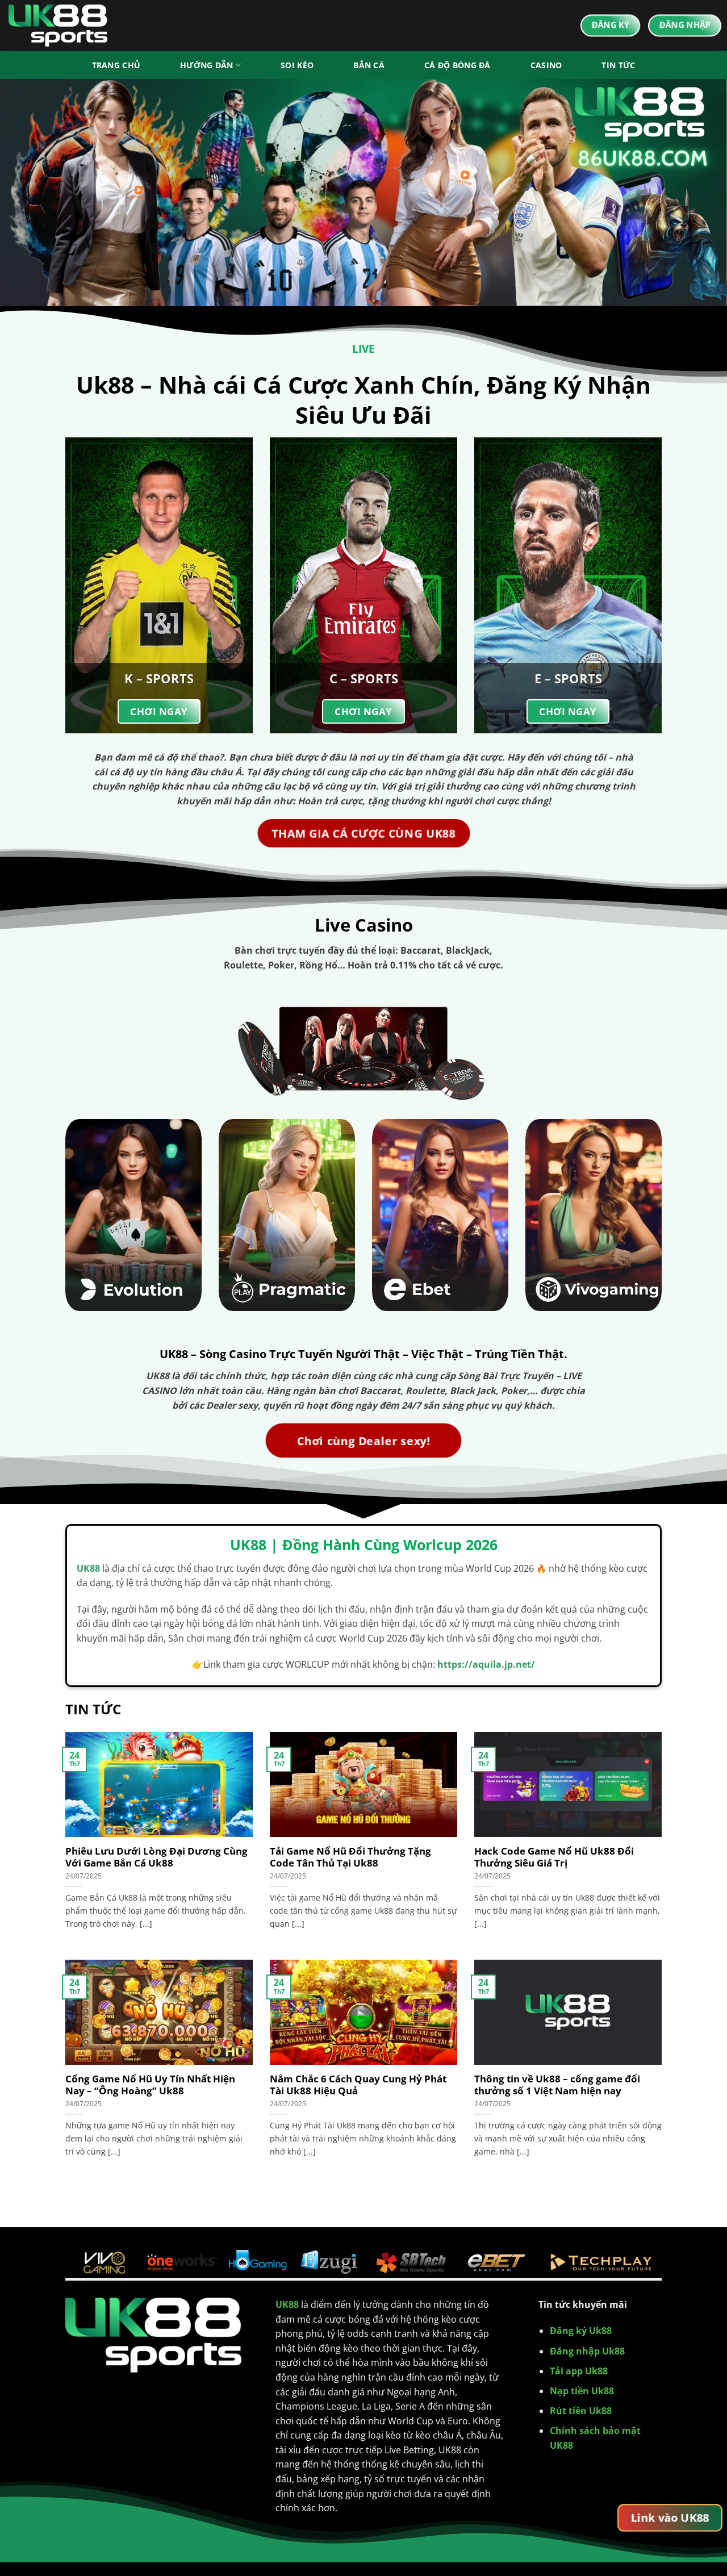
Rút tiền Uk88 (581, 2411)
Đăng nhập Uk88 (587, 2351)
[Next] (698, 193)
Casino (546, 65)
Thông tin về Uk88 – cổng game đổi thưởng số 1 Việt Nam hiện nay (557, 2085)
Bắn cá (369, 65)
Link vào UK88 (670, 2518)
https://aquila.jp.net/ (486, 1664)
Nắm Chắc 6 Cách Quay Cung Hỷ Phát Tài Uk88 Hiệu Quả (358, 2085)
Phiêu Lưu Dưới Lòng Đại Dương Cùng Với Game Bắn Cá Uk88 (156, 1857)
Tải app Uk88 (579, 2371)
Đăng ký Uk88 (581, 2331)
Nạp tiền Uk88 (582, 2391)
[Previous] (29, 193)
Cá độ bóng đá (457, 65)
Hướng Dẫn (207, 65)
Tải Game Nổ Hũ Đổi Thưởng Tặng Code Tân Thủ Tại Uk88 (350, 1857)
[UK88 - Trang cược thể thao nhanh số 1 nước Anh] (65, 26)
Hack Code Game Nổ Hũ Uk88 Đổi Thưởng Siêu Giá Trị (554, 1857)
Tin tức (618, 65)
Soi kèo (297, 65)
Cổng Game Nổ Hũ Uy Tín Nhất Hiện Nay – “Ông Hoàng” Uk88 (150, 2085)
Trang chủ (116, 65)
